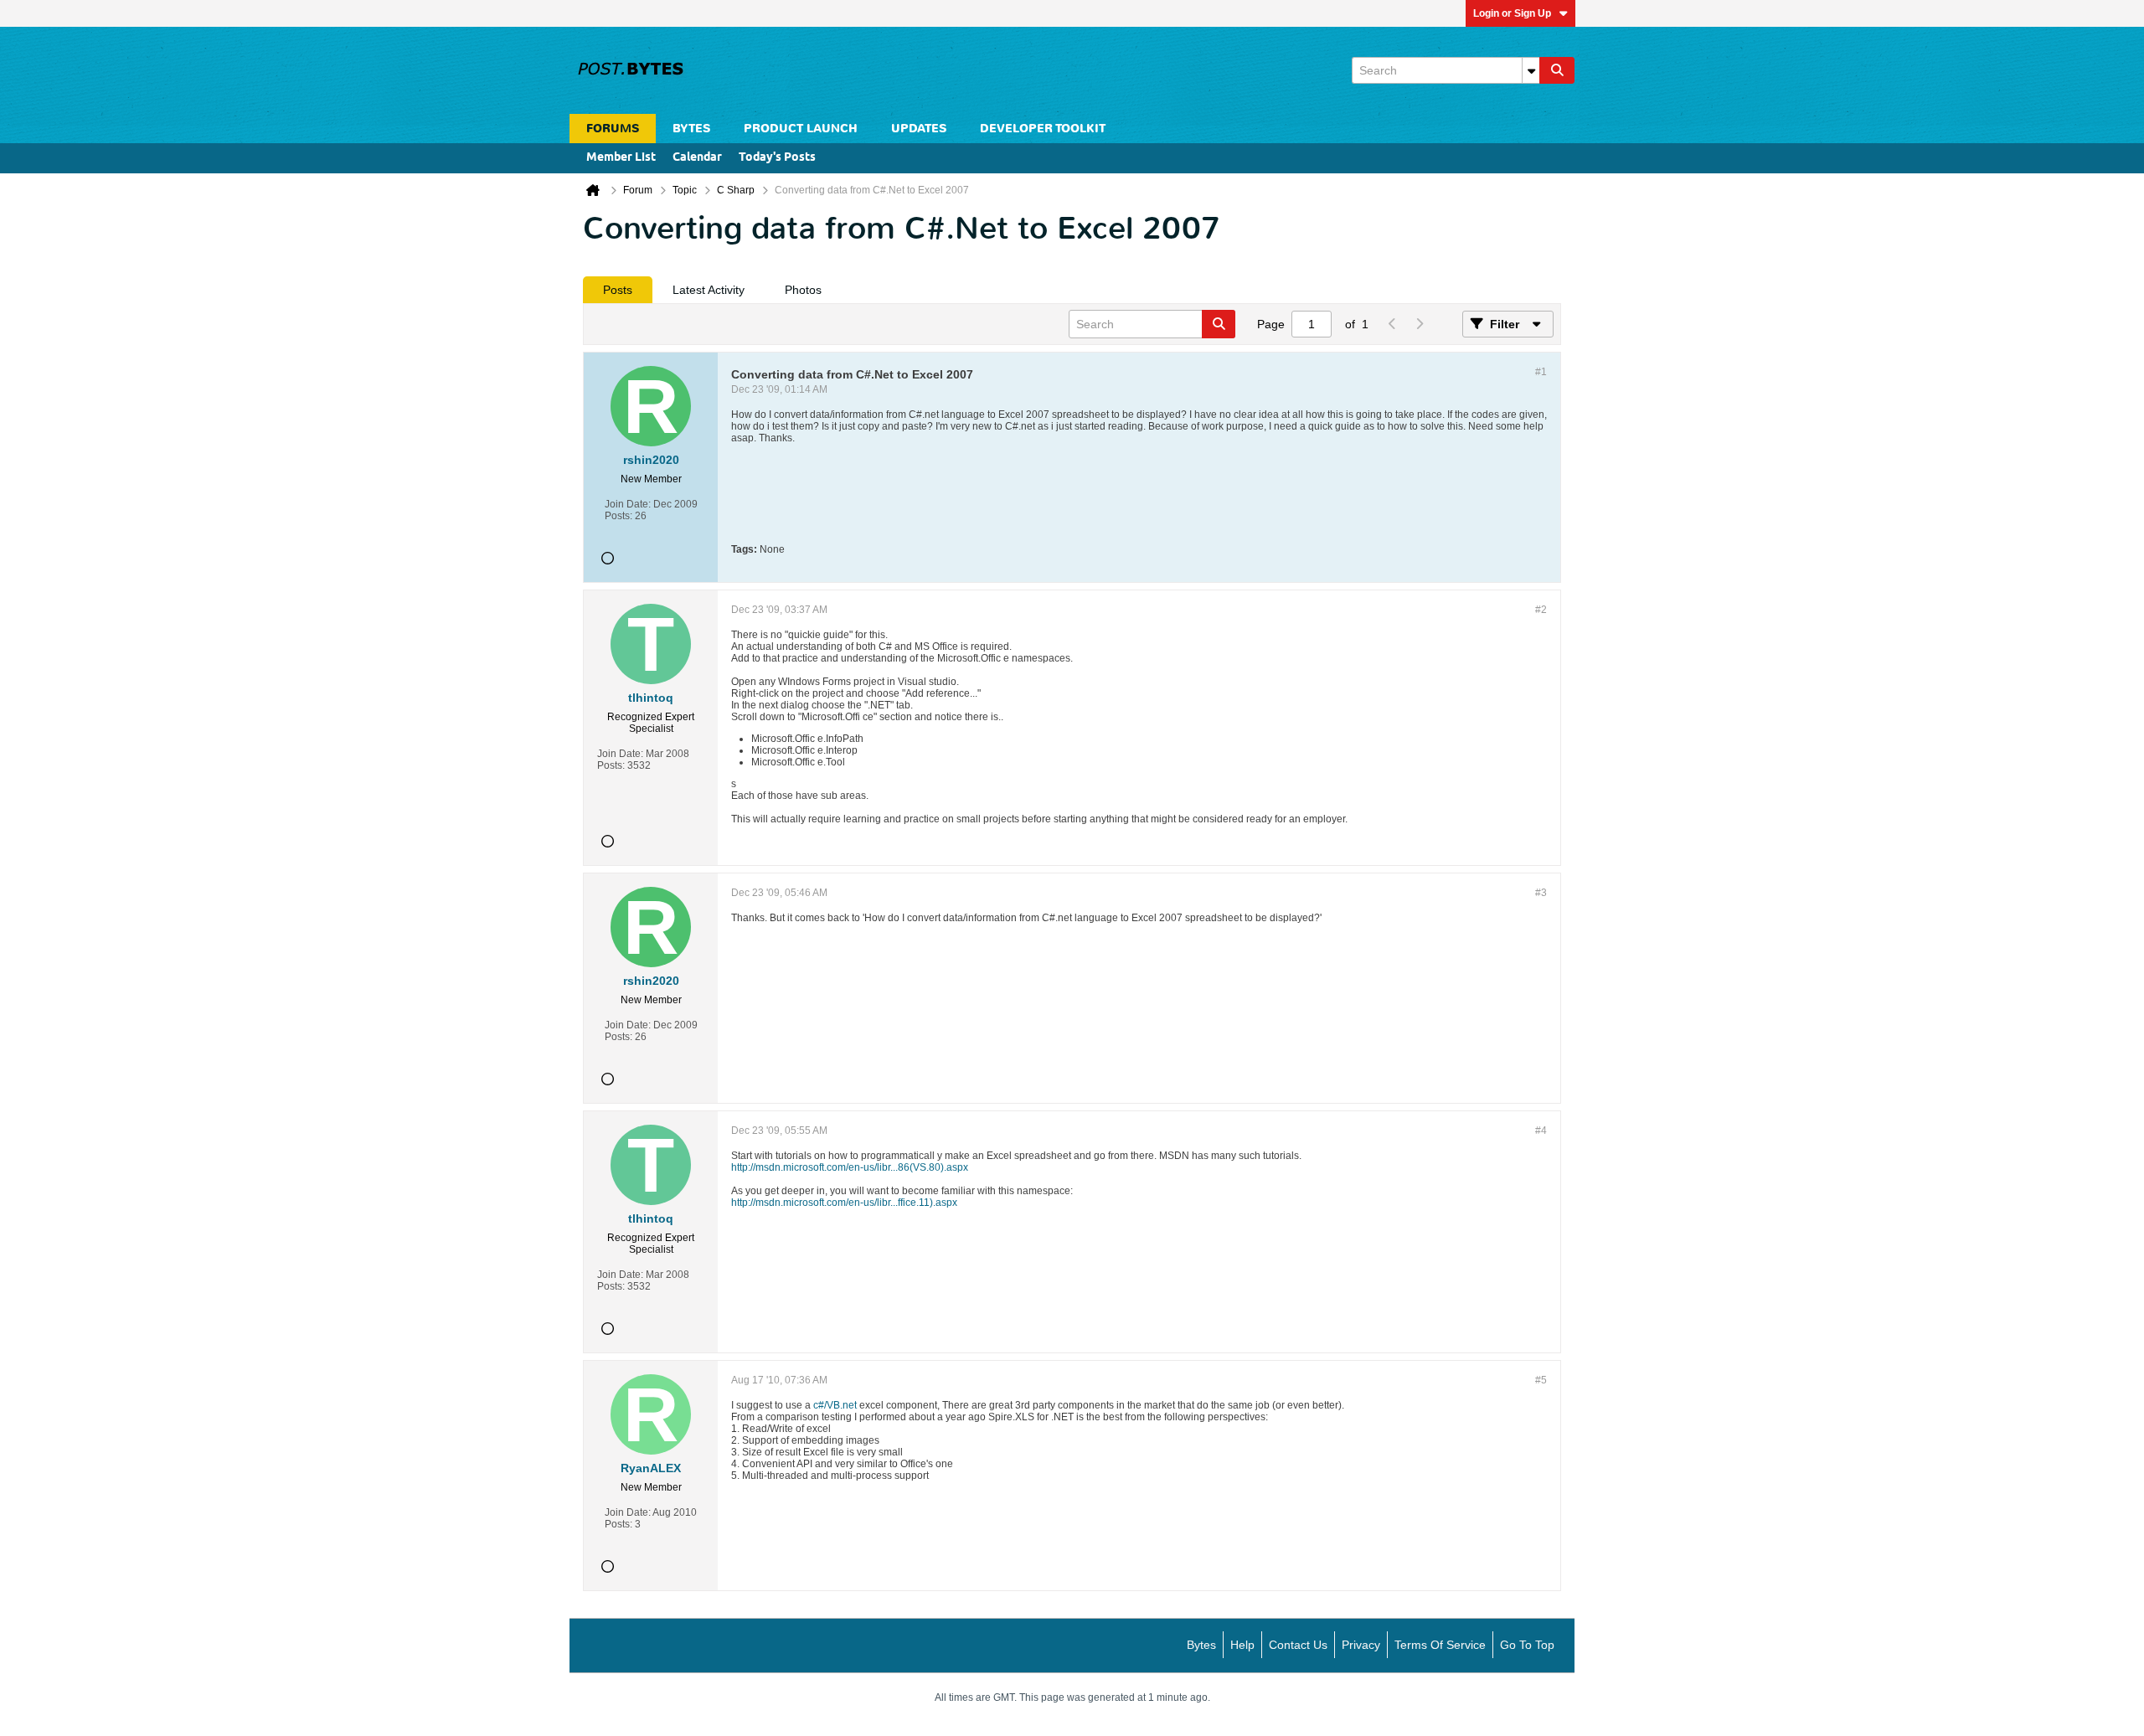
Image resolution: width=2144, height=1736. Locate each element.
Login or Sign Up (1512, 13)
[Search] (1557, 70)
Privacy (1361, 1645)
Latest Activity (709, 290)
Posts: (618, 516)
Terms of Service (1440, 1645)
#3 (1541, 893)
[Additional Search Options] (1531, 70)
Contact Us (1298, 1645)
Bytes (1201, 1645)
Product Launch (801, 129)
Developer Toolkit (1043, 129)
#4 (1541, 1131)
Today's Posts (777, 158)
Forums (613, 129)
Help (1242, 1645)
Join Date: (628, 504)
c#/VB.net (836, 1405)
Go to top (1527, 1645)
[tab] (618, 290)
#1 (1541, 372)
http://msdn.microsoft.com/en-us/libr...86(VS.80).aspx (850, 1167)
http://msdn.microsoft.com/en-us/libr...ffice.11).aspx (844, 1203)
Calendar (697, 158)
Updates (919, 129)
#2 (1541, 610)
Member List (621, 158)
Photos (803, 290)
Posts (618, 290)
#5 (1541, 1380)
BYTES (691, 129)
